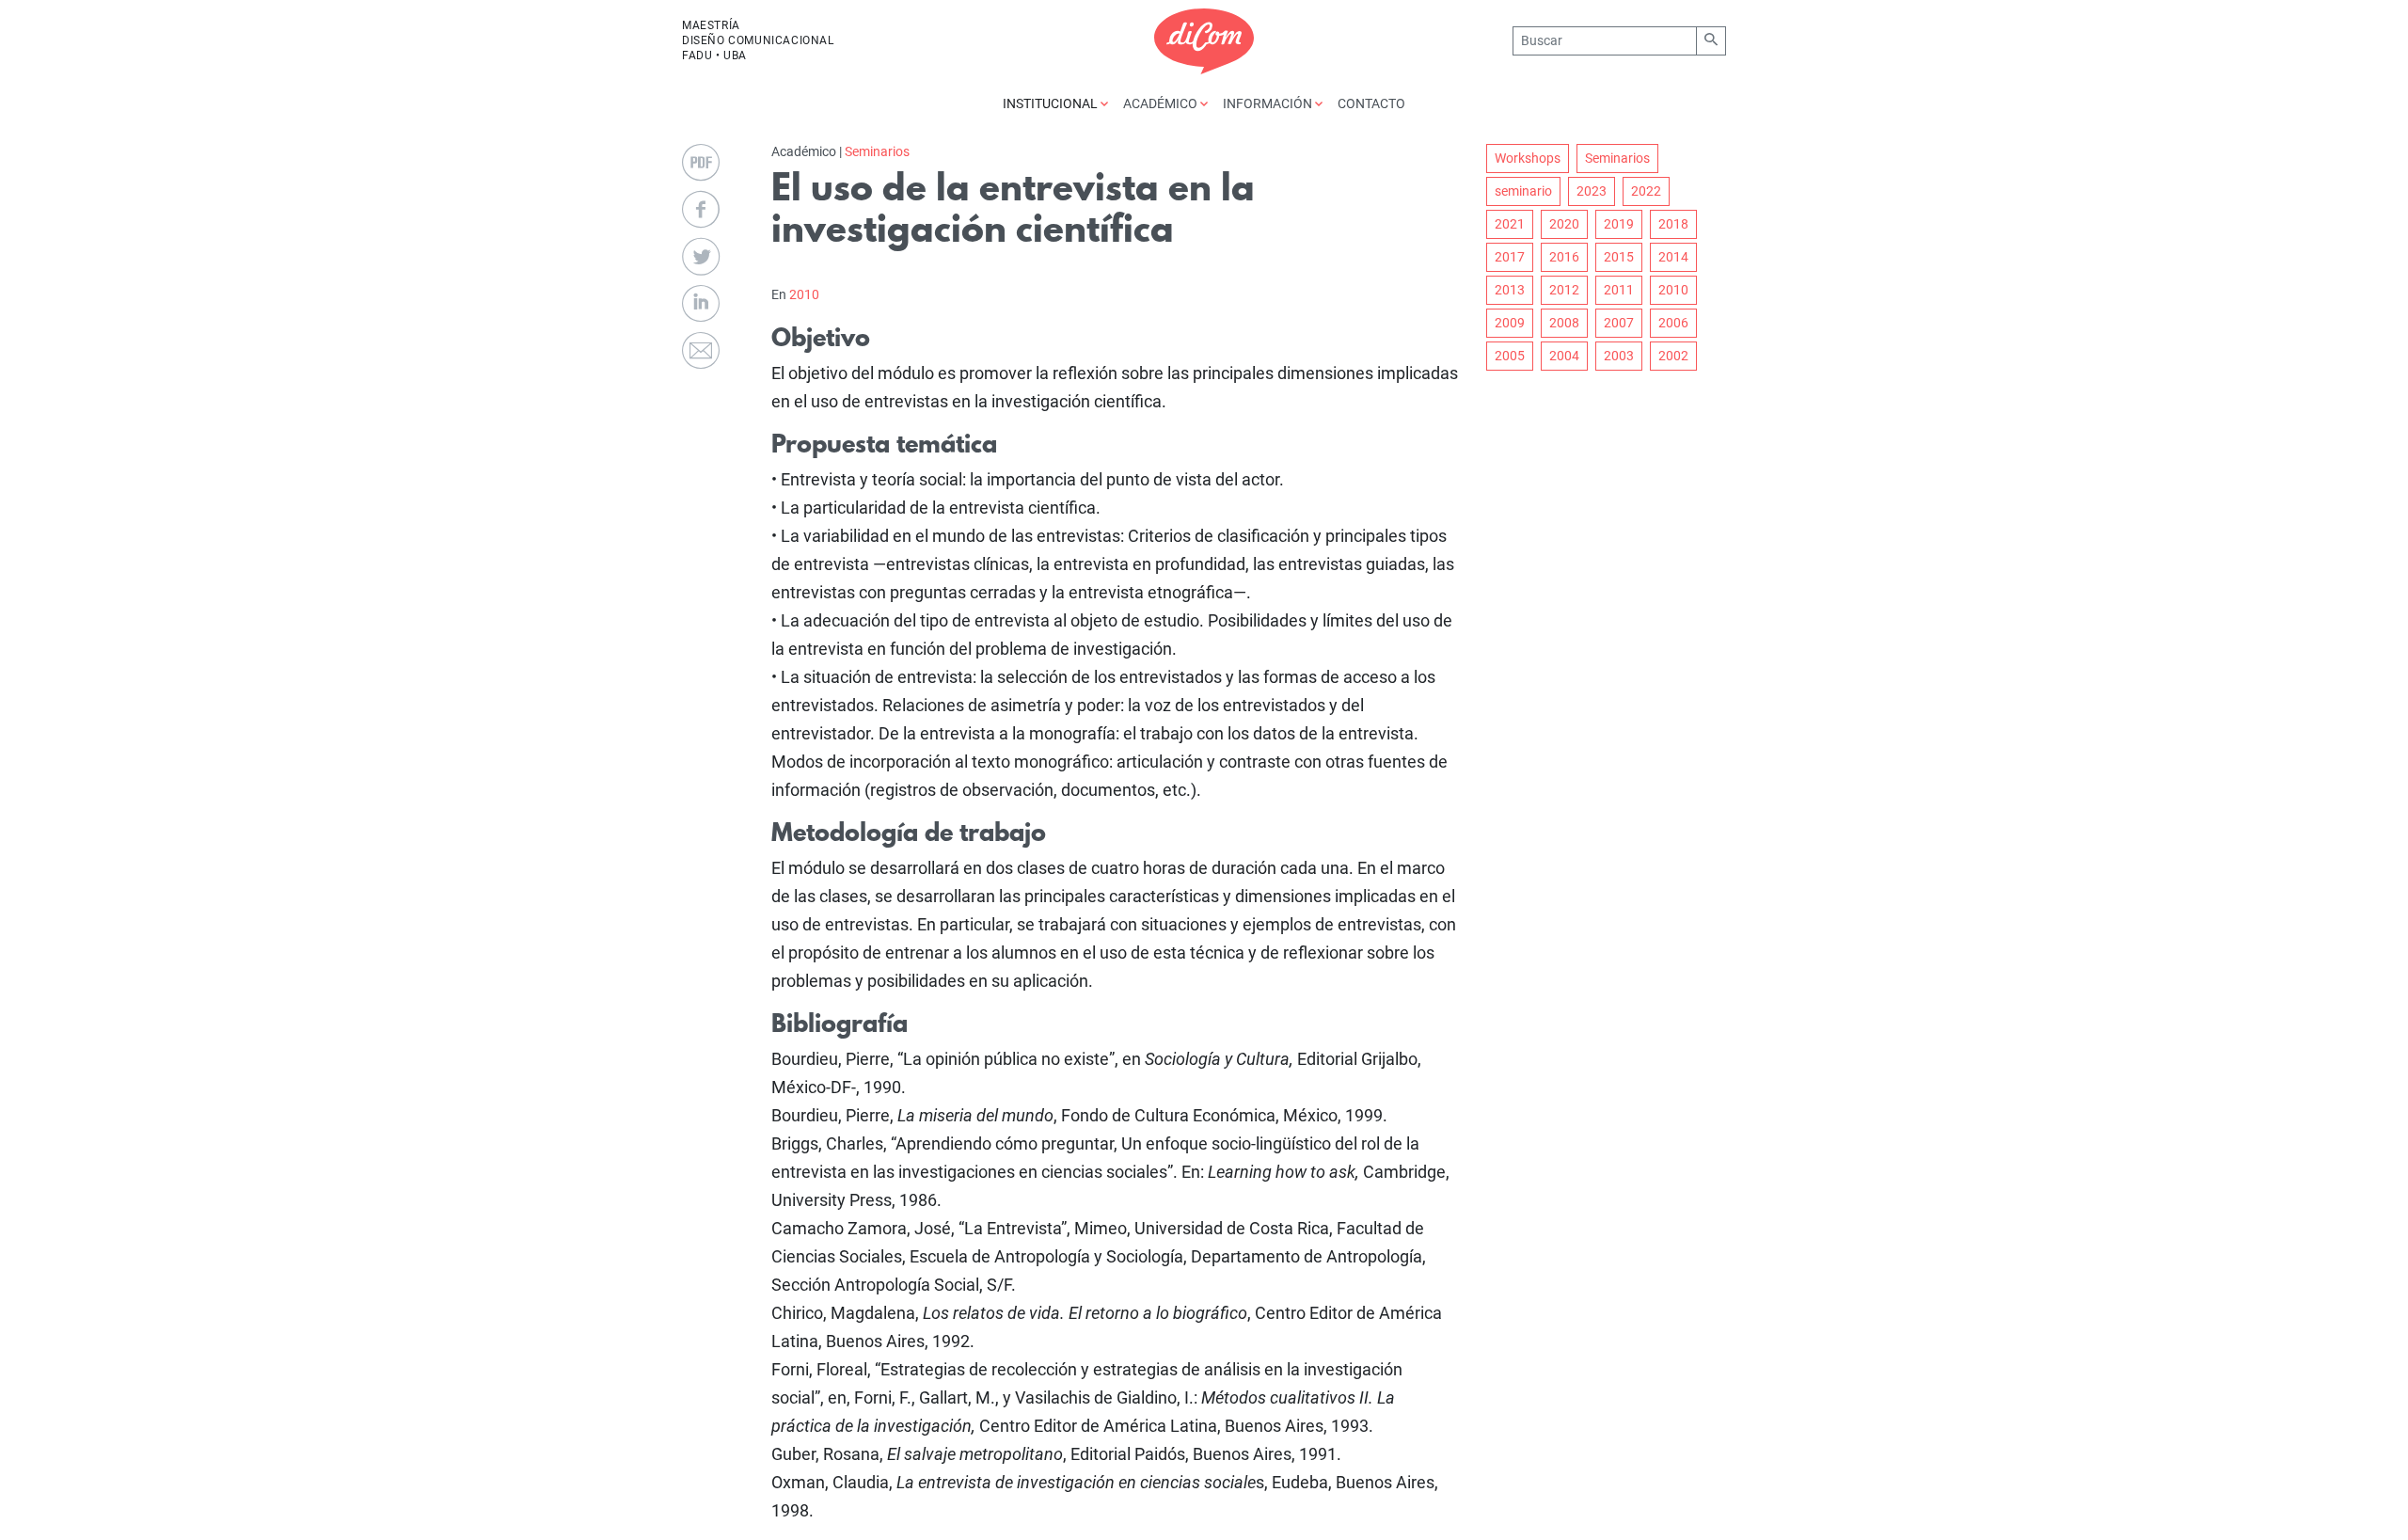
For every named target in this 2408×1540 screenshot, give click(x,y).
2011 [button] (1619, 290)
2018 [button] (1673, 224)
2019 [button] (1619, 224)
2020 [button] (1564, 224)
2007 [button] (1619, 323)
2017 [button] (1510, 257)
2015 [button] (1619, 257)
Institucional (1052, 103)
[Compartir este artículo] (701, 210)
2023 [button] (1592, 191)
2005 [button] (1510, 356)
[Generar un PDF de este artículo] (701, 163)
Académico (1162, 103)
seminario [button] (1523, 191)
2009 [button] (1510, 323)
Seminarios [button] (1617, 158)
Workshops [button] (1528, 158)
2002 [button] (1673, 356)
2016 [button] (1564, 257)
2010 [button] (1673, 290)
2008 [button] (1564, 323)
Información (1269, 103)
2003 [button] (1619, 356)
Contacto (1371, 103)
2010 (804, 294)
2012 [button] (1564, 290)
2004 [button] (1564, 356)
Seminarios (877, 151)
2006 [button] (1673, 323)
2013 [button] (1510, 290)
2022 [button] (1646, 191)
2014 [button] (1673, 257)
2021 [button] (1510, 224)
